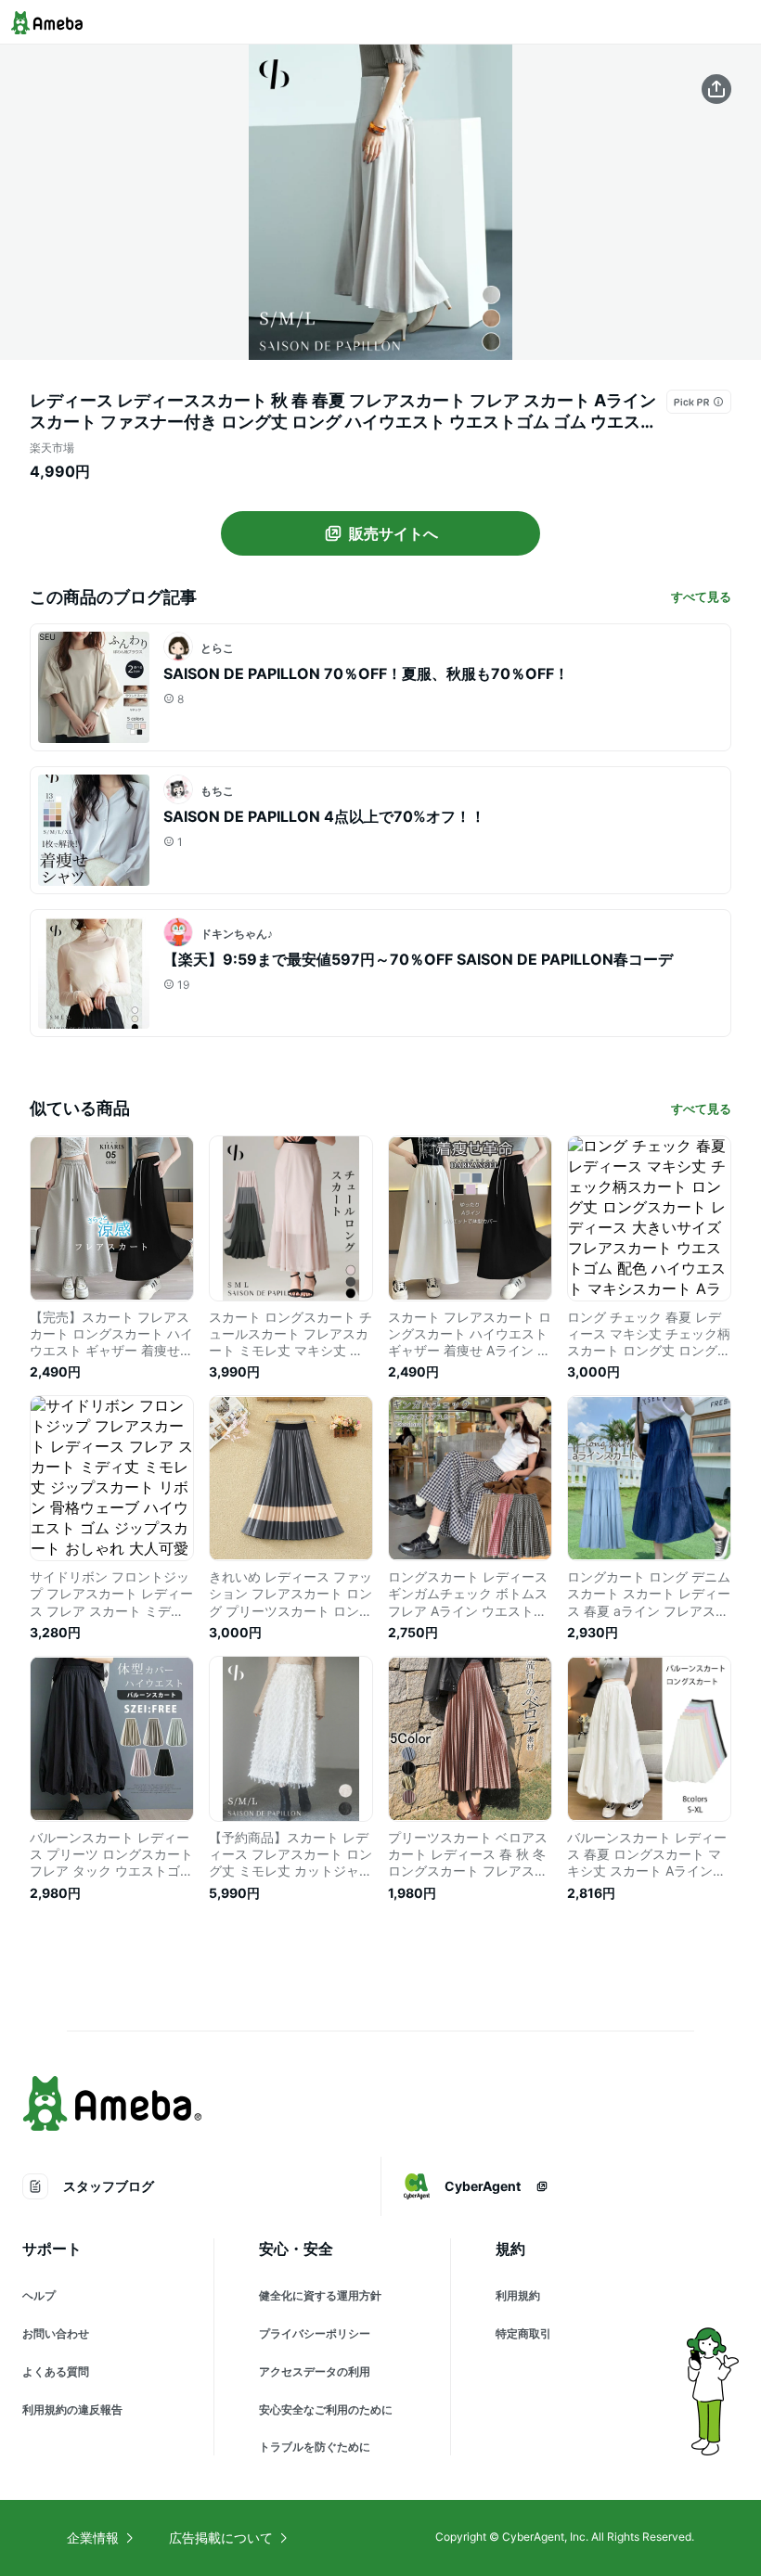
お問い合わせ (56, 2333)
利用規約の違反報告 (72, 2409)
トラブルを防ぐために (315, 2447)
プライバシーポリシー (315, 2333)
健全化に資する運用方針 (320, 2295)
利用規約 (518, 2295)
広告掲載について (221, 2538)
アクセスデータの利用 (315, 2371)
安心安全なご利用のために (326, 2409)
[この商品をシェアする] (716, 89)
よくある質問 (56, 2371)
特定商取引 (523, 2333)
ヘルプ (39, 2295)
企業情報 (93, 2538)
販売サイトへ (393, 533)
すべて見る (701, 596)
